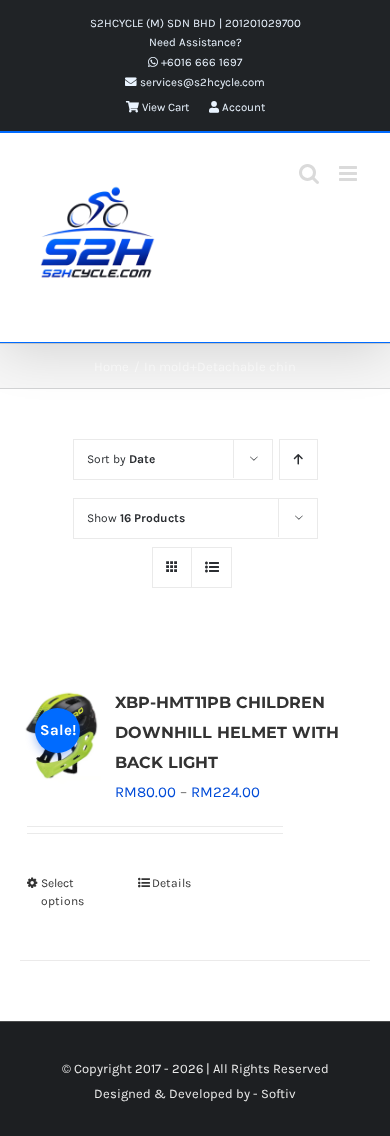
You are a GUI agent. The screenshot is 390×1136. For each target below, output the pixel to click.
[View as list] (211, 567)
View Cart (164, 107)
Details (171, 883)
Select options (62, 892)
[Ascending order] (298, 459)
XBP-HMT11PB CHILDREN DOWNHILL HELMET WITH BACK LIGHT (227, 732)
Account (242, 107)
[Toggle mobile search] (309, 173)
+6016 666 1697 (200, 62)
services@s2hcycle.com (201, 82)
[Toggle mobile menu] (349, 173)
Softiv (278, 1093)
